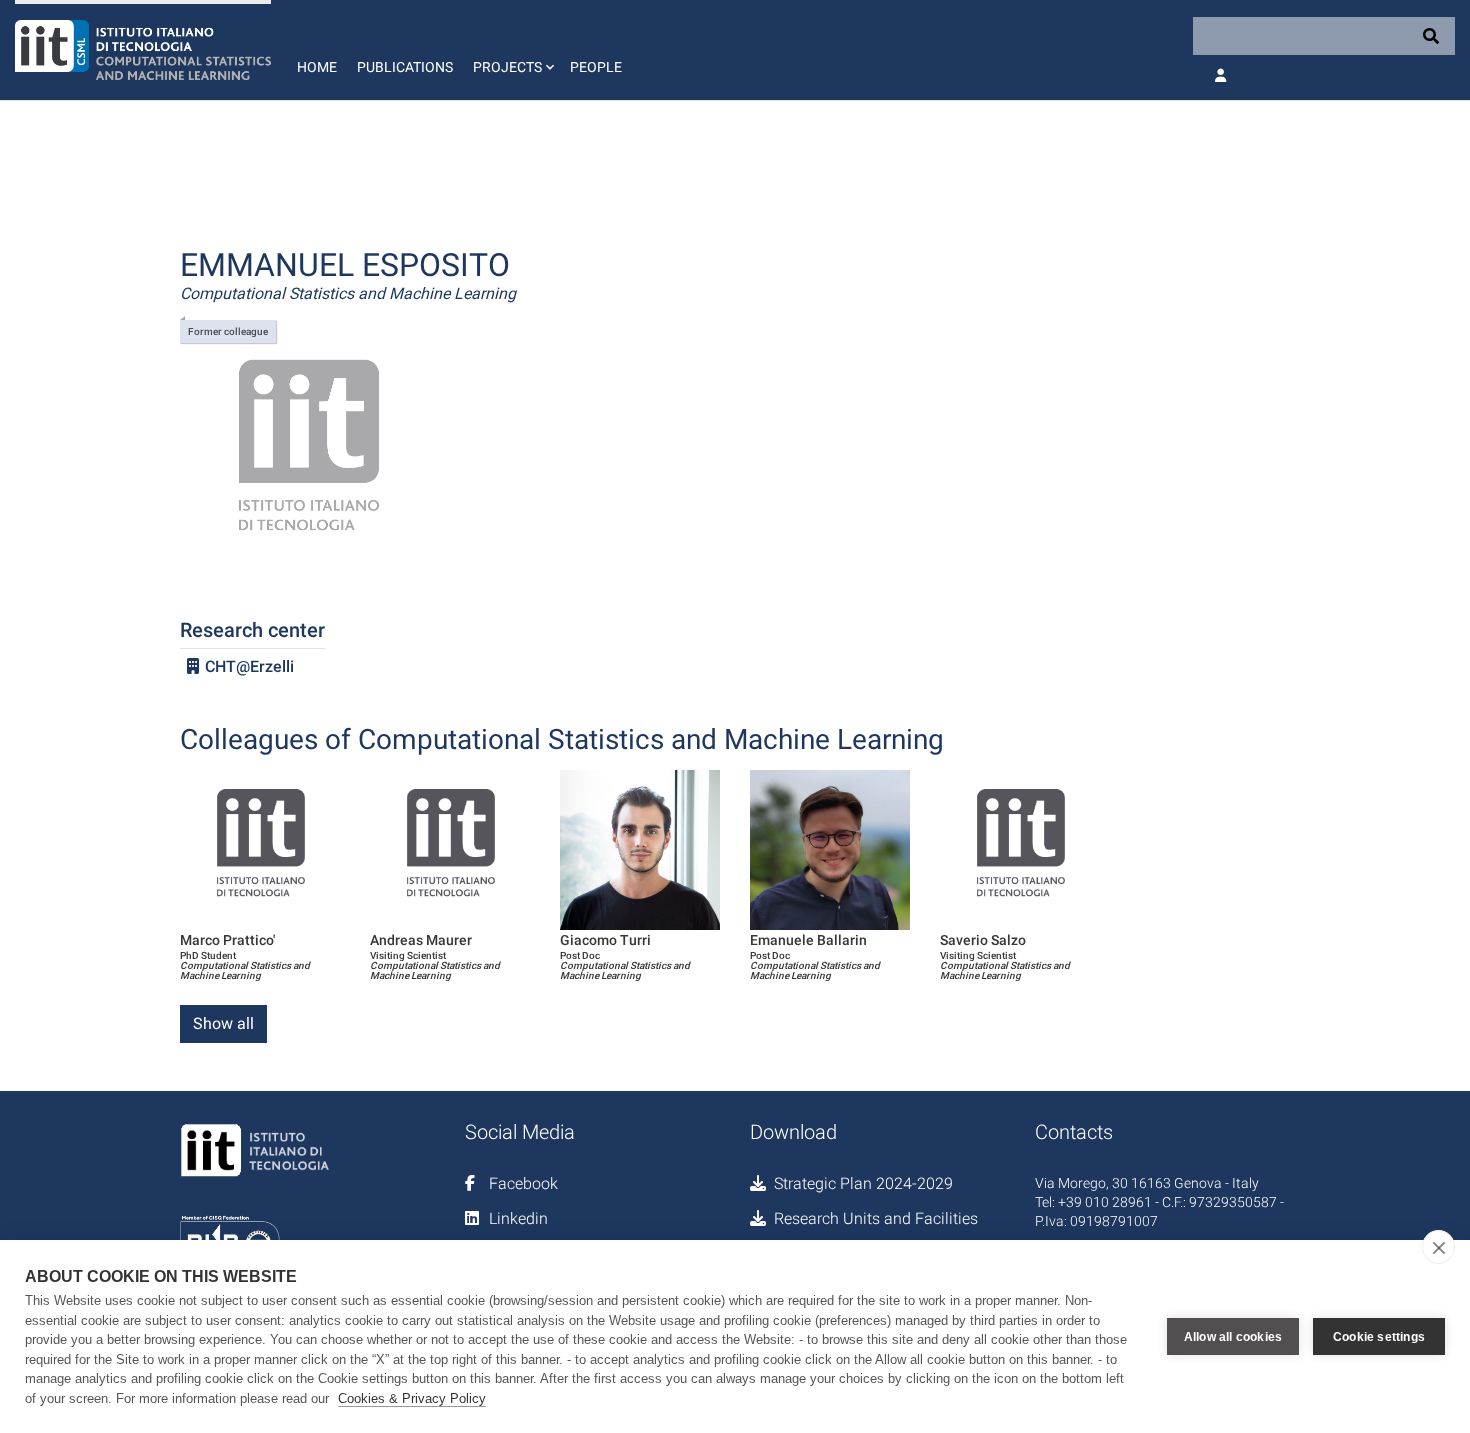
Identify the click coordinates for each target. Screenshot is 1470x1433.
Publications (405, 67)
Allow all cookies (1233, 1337)
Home (317, 67)
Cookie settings (1379, 1337)
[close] (1438, 1247)
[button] (511, 50)
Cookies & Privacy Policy (412, 1398)
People (596, 67)
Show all (223, 1023)
